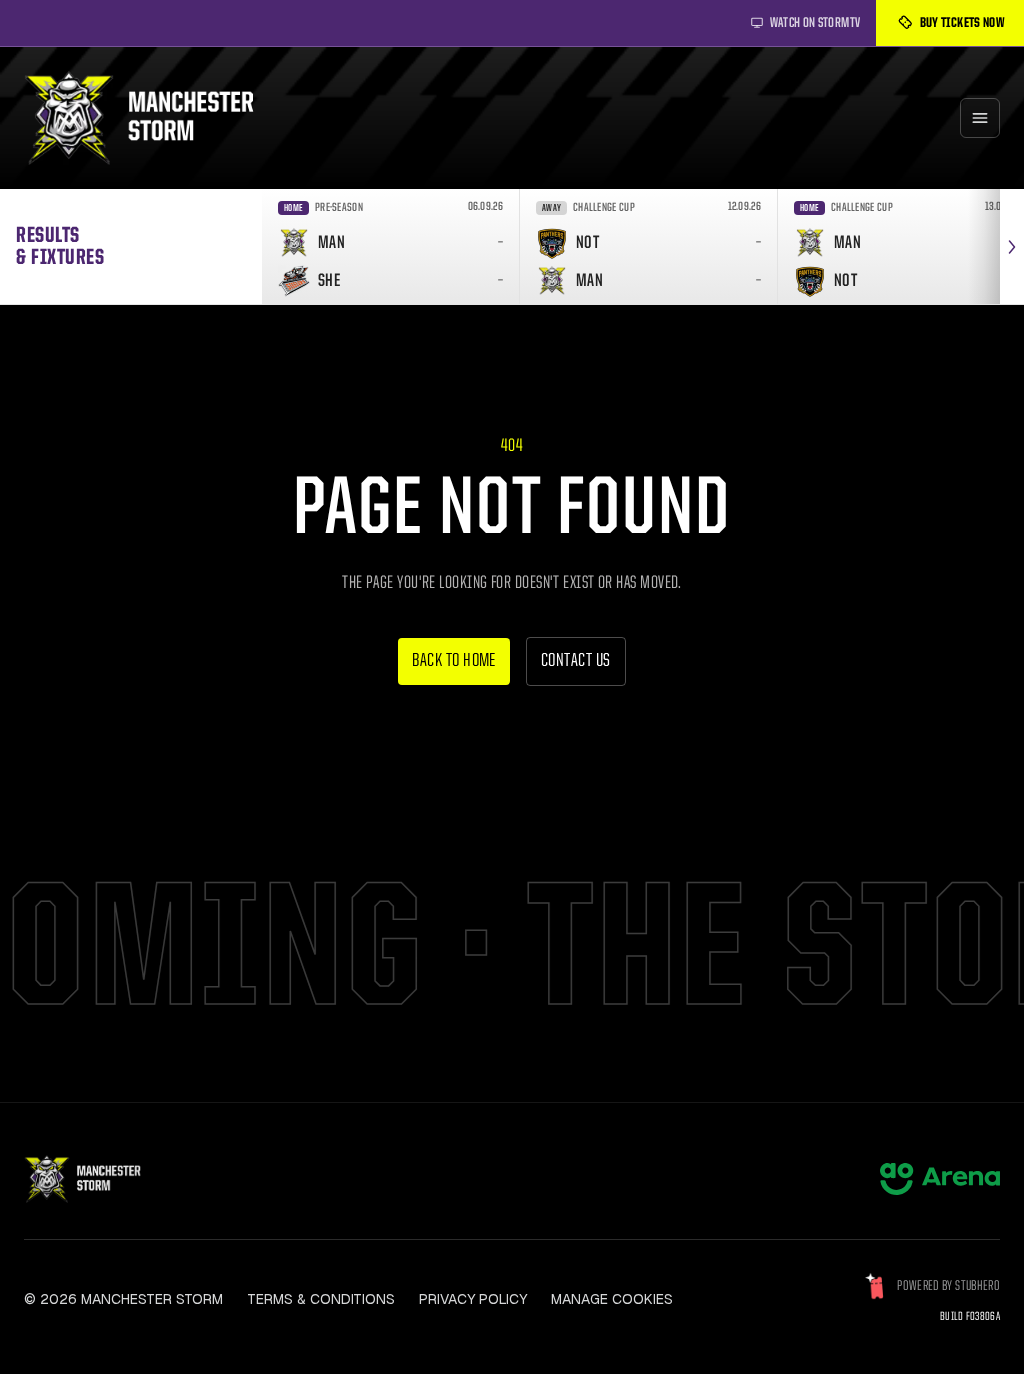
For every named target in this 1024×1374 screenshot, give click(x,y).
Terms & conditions (321, 1299)
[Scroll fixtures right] (1012, 246)
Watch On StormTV (815, 23)
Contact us (576, 661)
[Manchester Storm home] (152, 118)
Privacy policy (473, 1299)
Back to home (454, 661)
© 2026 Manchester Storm (123, 1299)
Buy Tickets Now (962, 23)
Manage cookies (612, 1299)
